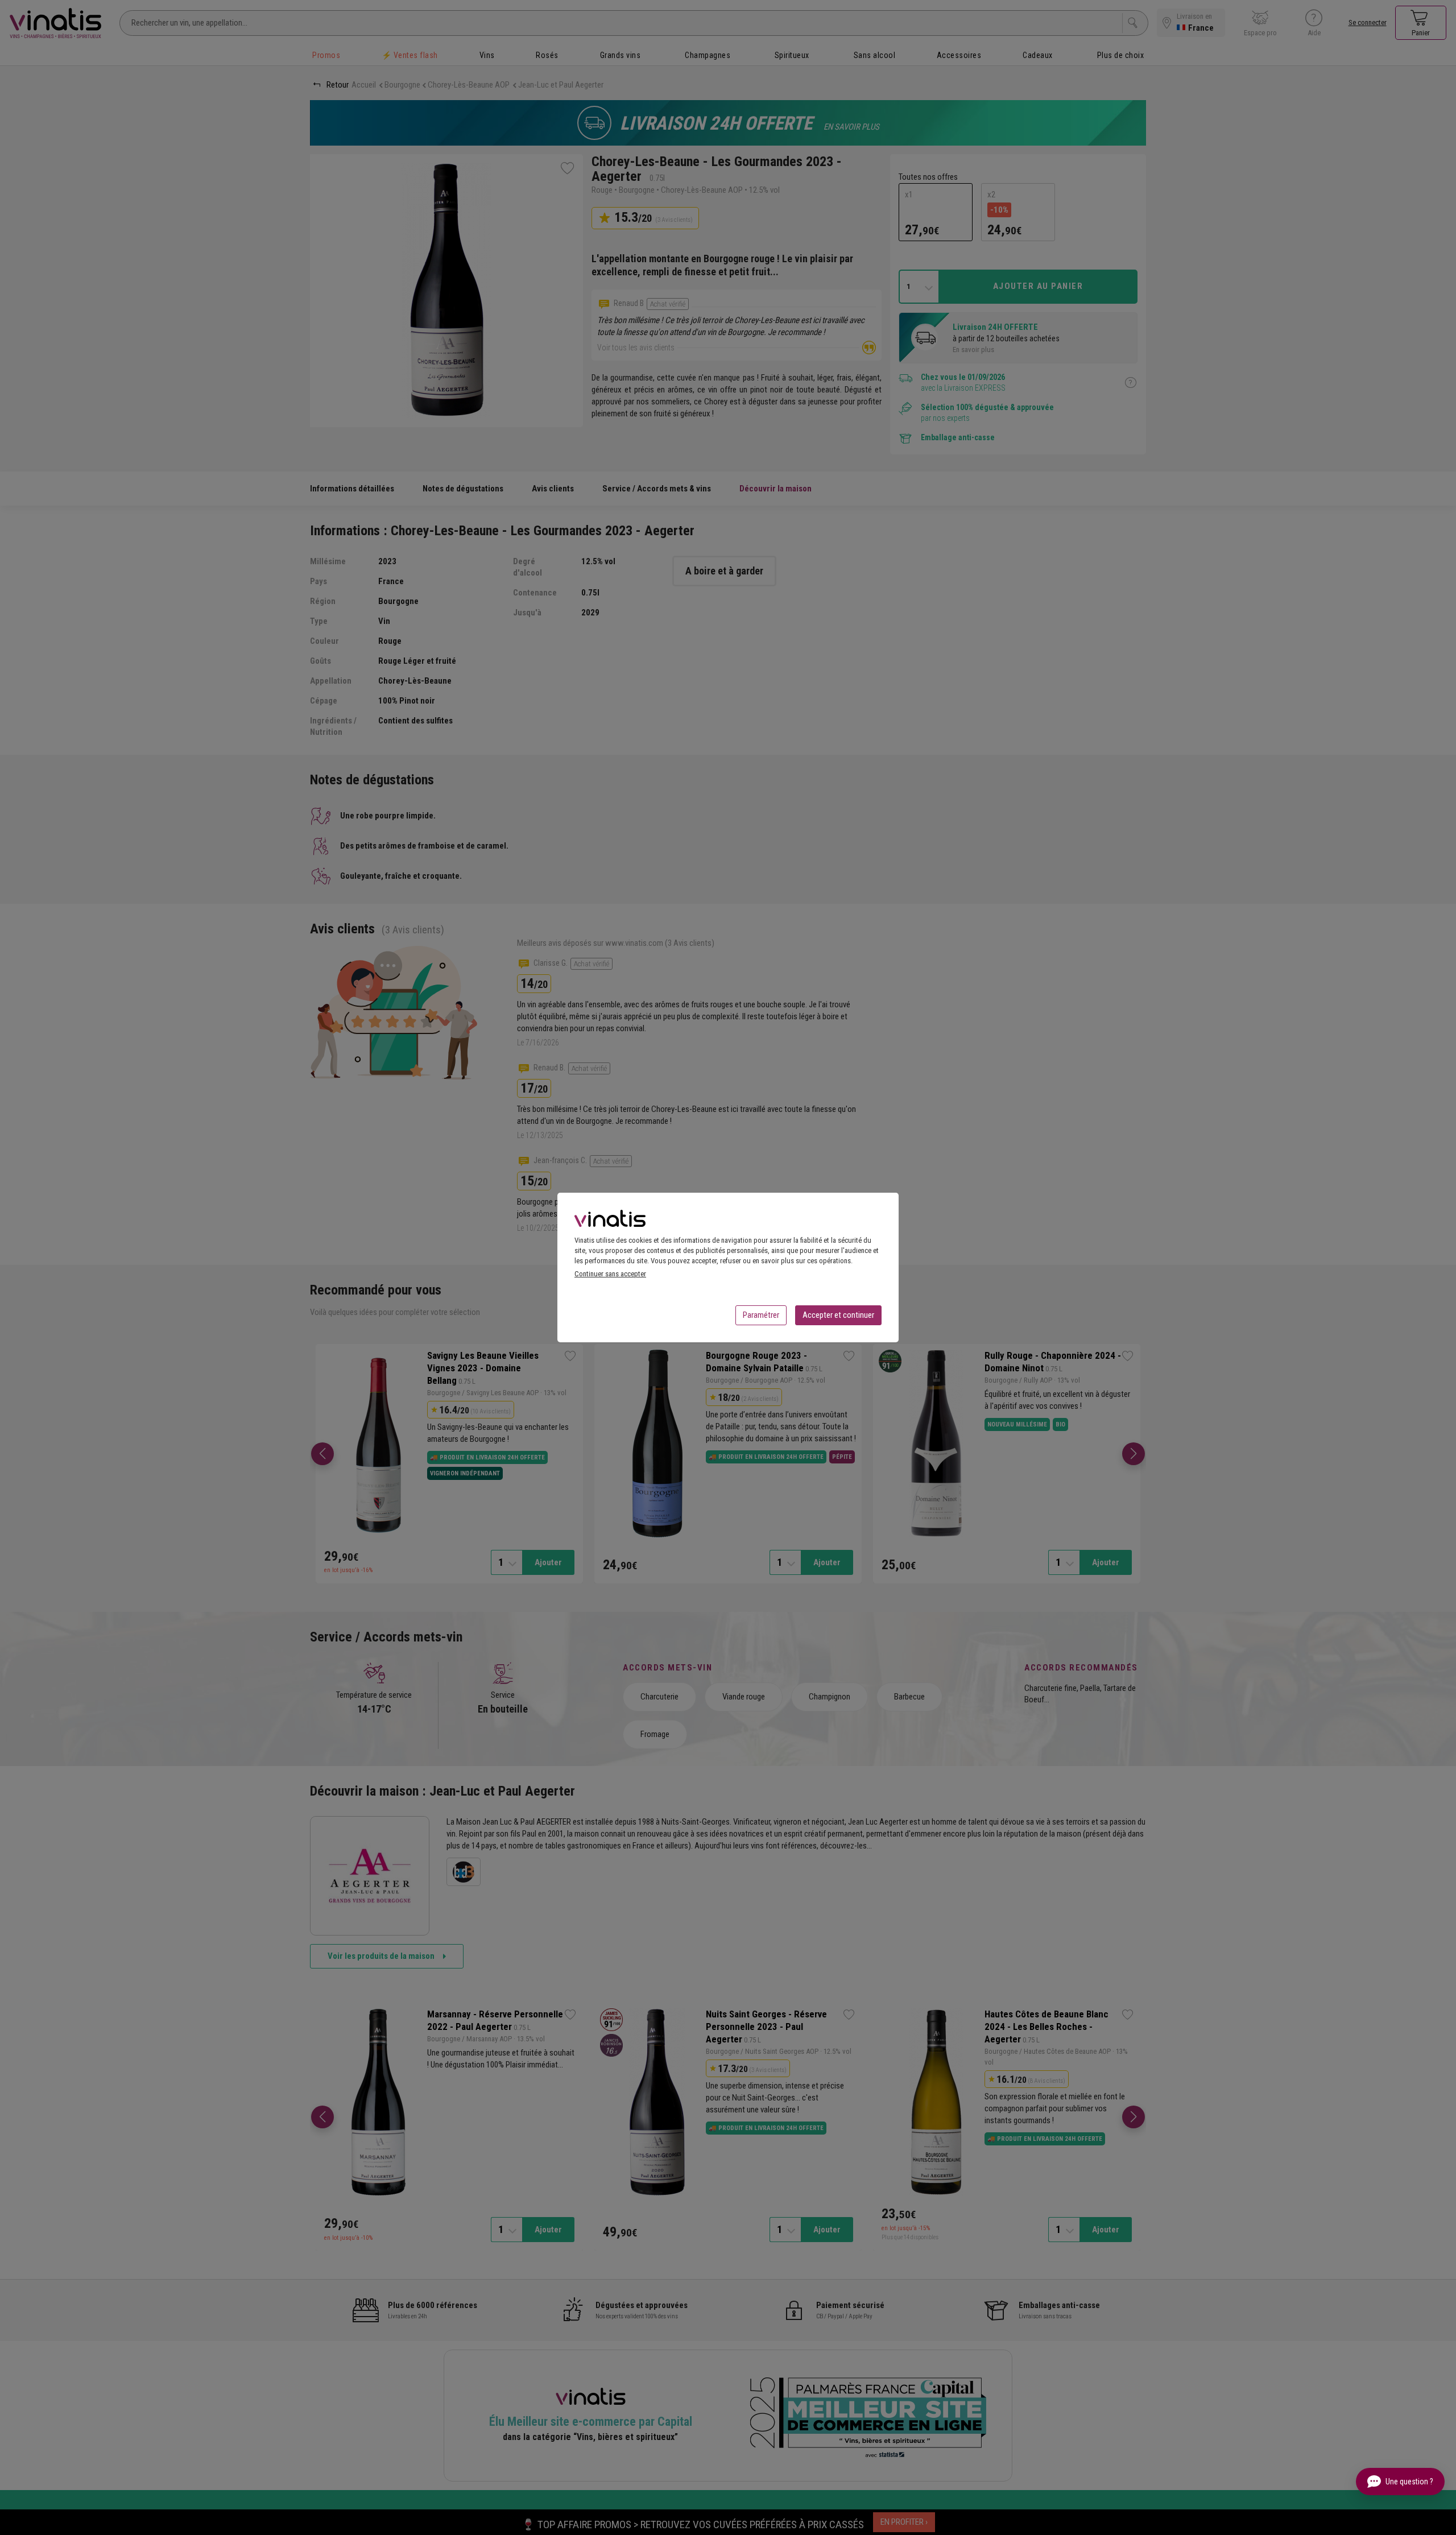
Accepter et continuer (838, 1315)
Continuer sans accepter (610, 1274)
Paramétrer (761, 1315)
